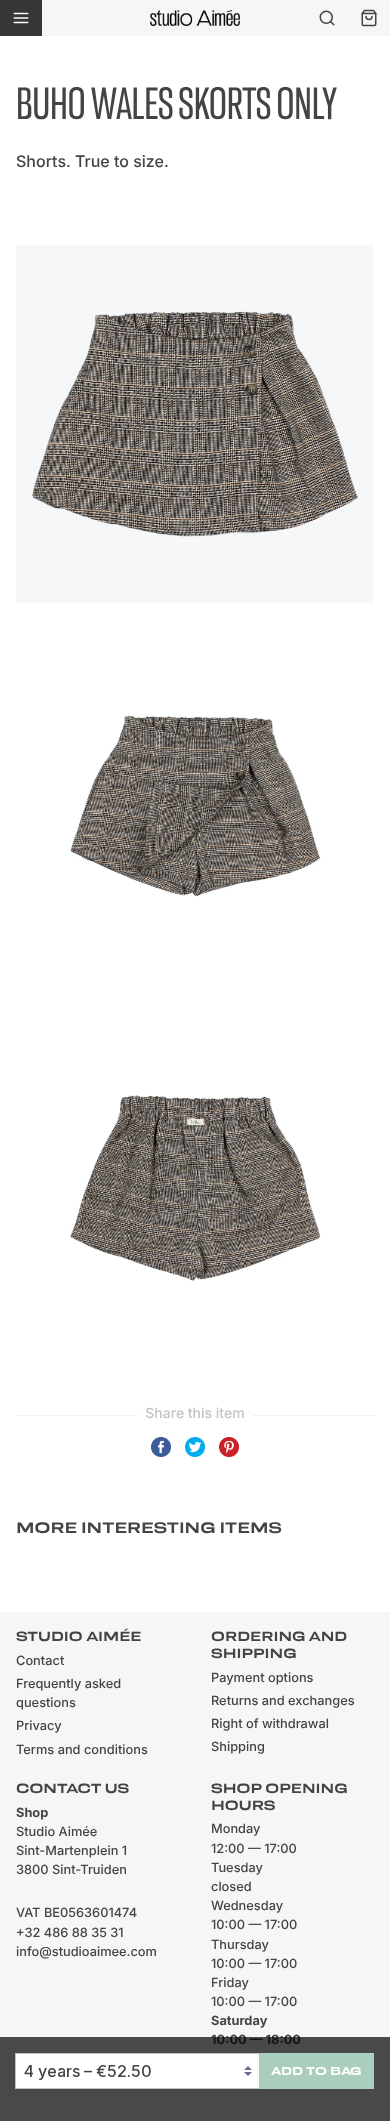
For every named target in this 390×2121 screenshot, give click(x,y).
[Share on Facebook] (161, 1456)
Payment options (262, 1678)
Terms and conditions (82, 1750)
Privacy (39, 1726)
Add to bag (316, 2071)
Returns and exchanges (283, 1701)
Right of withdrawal (270, 1724)
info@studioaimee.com (86, 1952)
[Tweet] (195, 1456)
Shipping (238, 1747)
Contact (40, 1661)
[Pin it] (229, 1456)
